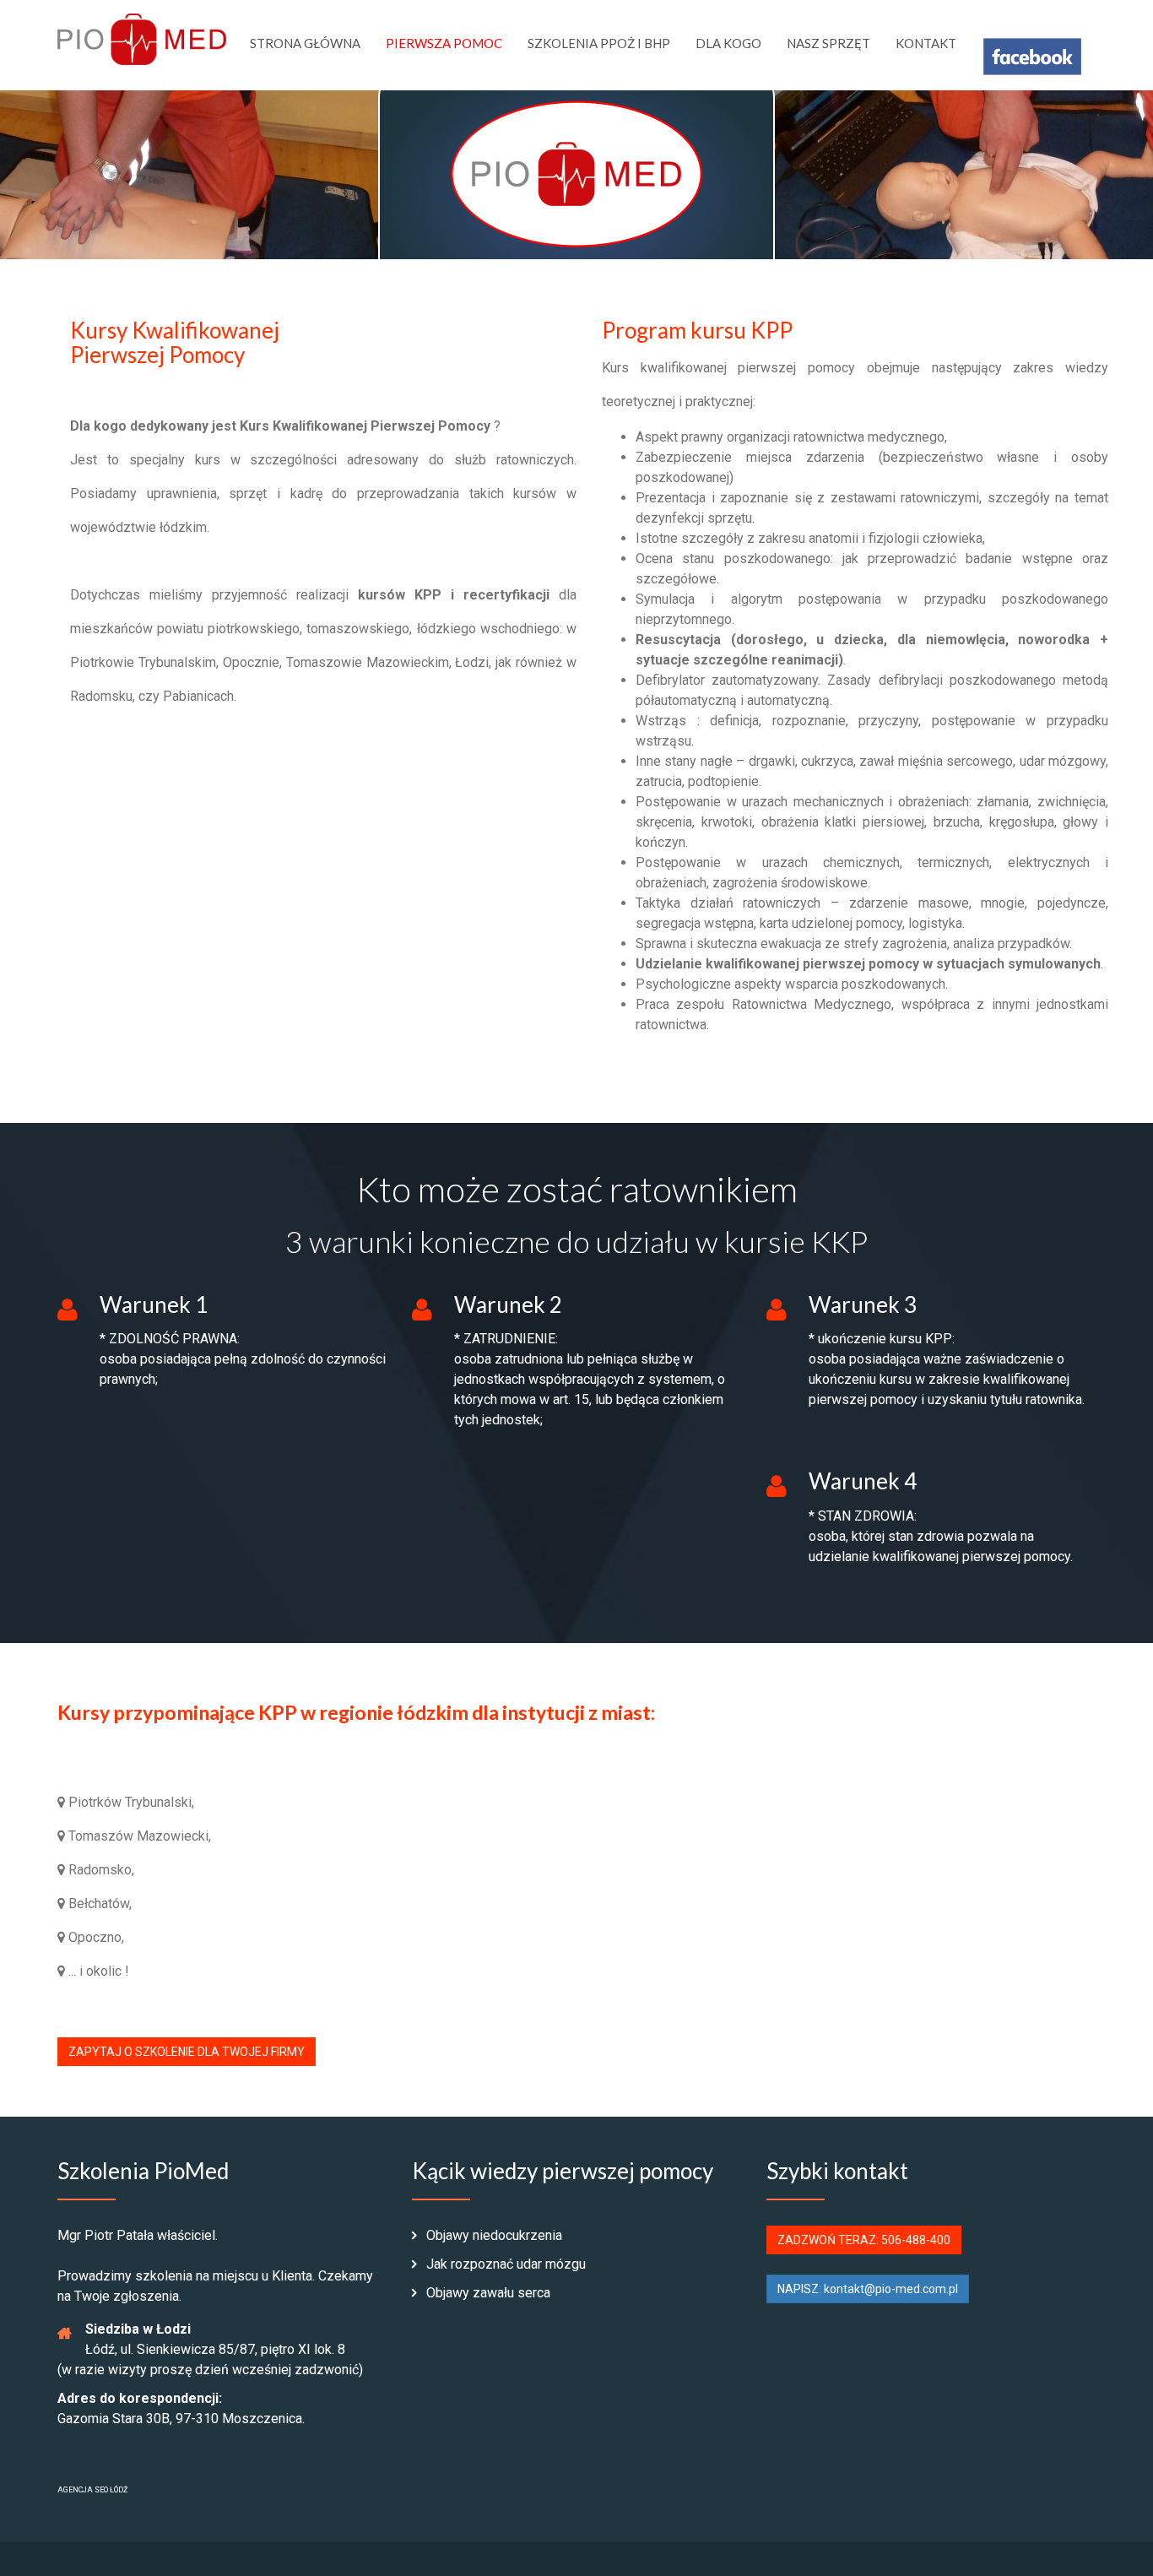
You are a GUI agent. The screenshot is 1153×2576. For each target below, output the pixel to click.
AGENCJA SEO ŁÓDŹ (92, 2490)
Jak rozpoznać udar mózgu (504, 2264)
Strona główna (305, 43)
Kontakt (926, 43)
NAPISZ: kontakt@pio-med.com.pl (868, 2289)
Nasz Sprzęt (828, 43)
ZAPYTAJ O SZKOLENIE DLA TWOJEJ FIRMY (187, 2052)
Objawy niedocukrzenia (493, 2235)
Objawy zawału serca (487, 2293)
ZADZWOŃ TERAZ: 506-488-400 (864, 2240)
